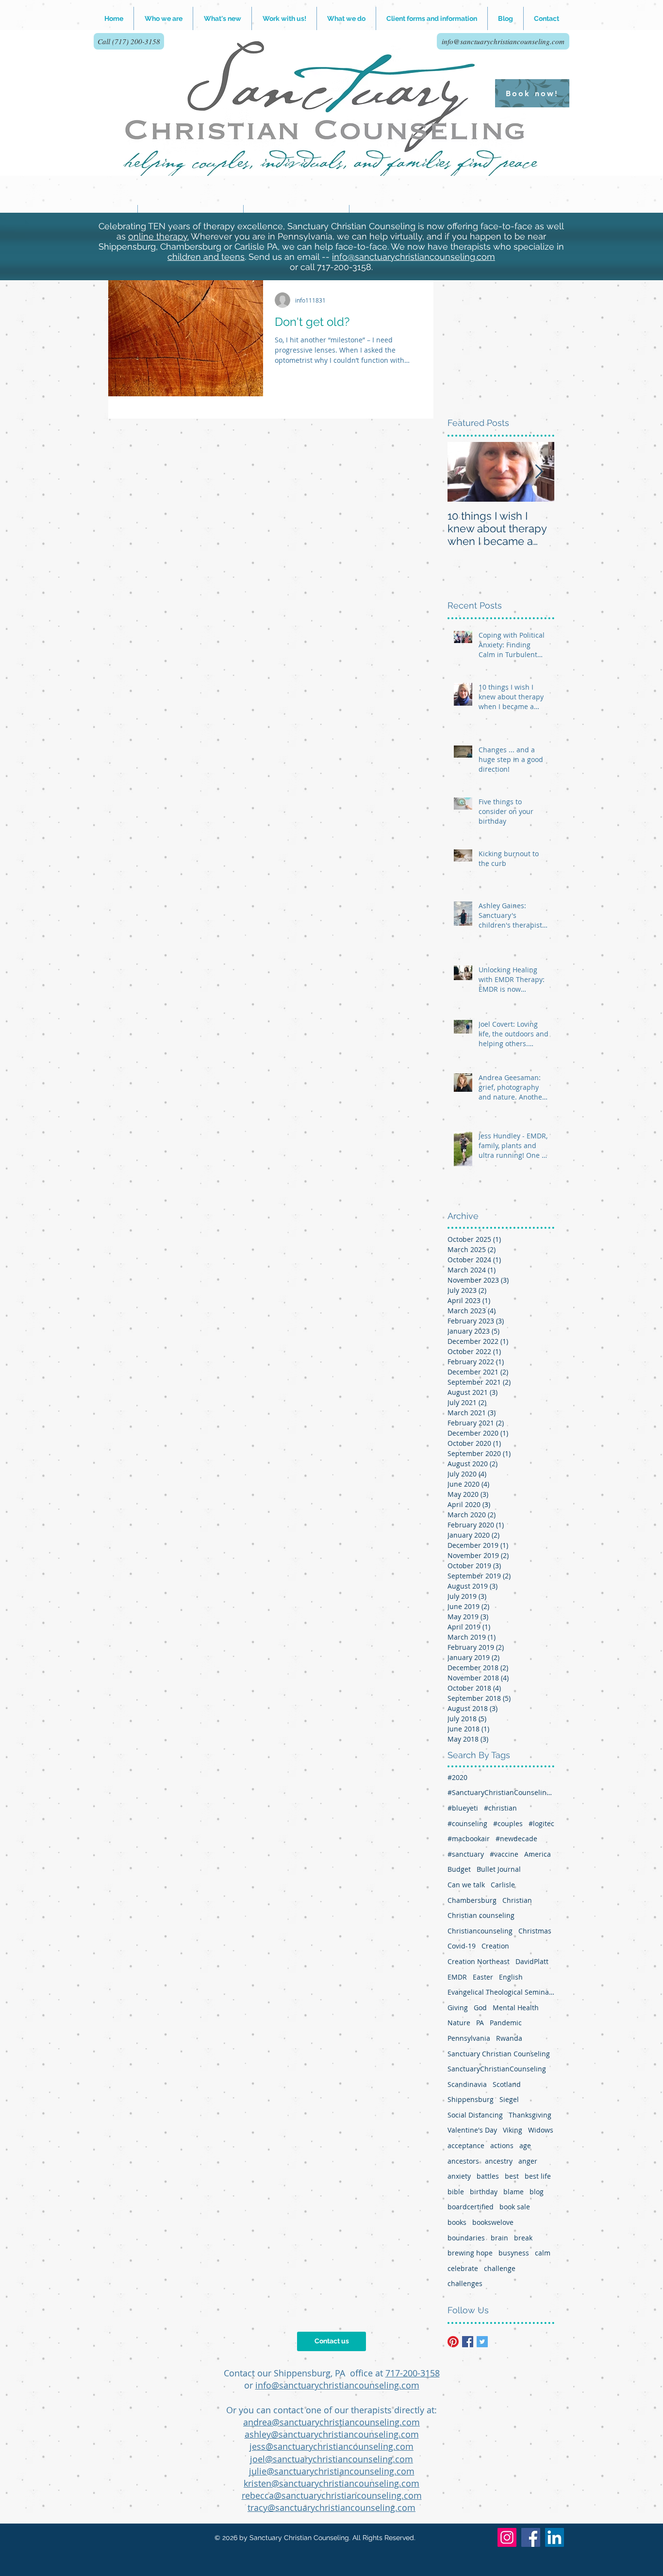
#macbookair (469, 1839)
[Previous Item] (463, 472)
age (525, 2145)
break (523, 2238)
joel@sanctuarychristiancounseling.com (331, 2459)
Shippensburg (471, 2099)
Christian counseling (481, 1915)
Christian (517, 1900)
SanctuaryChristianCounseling (497, 2069)
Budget (459, 1869)
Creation (495, 1946)
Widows (541, 2130)
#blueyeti (463, 1808)
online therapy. (158, 236)
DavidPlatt (532, 1961)
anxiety (459, 2176)
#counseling (467, 1823)
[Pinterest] (453, 2342)
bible (456, 2192)
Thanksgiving (530, 2115)
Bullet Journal (499, 1869)
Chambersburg (472, 1900)
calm (543, 2253)
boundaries (466, 2238)
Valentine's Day (472, 2130)
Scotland (507, 2084)
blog (537, 2192)
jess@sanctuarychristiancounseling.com (331, 2446)
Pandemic (506, 2023)
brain (499, 2238)
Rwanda (509, 2038)
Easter (483, 1977)
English (511, 1977)
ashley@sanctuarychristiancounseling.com (332, 2434)
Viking (513, 2130)
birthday (484, 2192)
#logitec (541, 1823)
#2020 (457, 1777)
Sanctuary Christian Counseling (499, 2054)
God (480, 2008)
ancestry (499, 2161)
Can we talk (466, 1885)
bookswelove (493, 2222)
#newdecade (516, 1839)
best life (538, 2176)
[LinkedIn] (555, 2537)
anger (528, 2161)
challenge (500, 2268)
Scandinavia (467, 2084)
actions (502, 2145)
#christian (500, 1808)
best (512, 2176)
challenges (465, 2283)
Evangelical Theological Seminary (501, 1992)
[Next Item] (539, 472)
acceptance (466, 2145)
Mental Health (516, 2008)
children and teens (206, 257)
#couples (508, 1823)
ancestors (463, 2161)
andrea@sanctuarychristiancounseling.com (331, 2422)
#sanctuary (466, 1854)
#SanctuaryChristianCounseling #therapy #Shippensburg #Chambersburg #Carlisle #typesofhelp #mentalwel (501, 1792)
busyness (514, 2253)
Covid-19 (462, 1946)
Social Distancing (475, 2115)
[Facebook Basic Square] (468, 2342)
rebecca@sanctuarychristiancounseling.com (332, 2495)
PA (480, 2023)
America (538, 1854)
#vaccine (504, 1854)
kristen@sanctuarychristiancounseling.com (331, 2483)
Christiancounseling (480, 1931)
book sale (515, 2207)
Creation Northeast (479, 1961)
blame (514, 2192)
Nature (459, 2023)
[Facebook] (531, 2537)
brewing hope (470, 2253)
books (457, 2222)
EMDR (457, 1977)
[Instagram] (507, 2537)
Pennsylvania (469, 2038)
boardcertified (471, 2207)
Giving (458, 2008)
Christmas (535, 1931)
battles (488, 2176)
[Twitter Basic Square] (482, 2342)
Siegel (509, 2099)
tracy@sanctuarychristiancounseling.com (331, 2508)
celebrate (463, 2268)
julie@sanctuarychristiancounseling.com (332, 2471)
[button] (284, 18)
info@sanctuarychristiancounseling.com (414, 257)
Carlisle (503, 1885)
